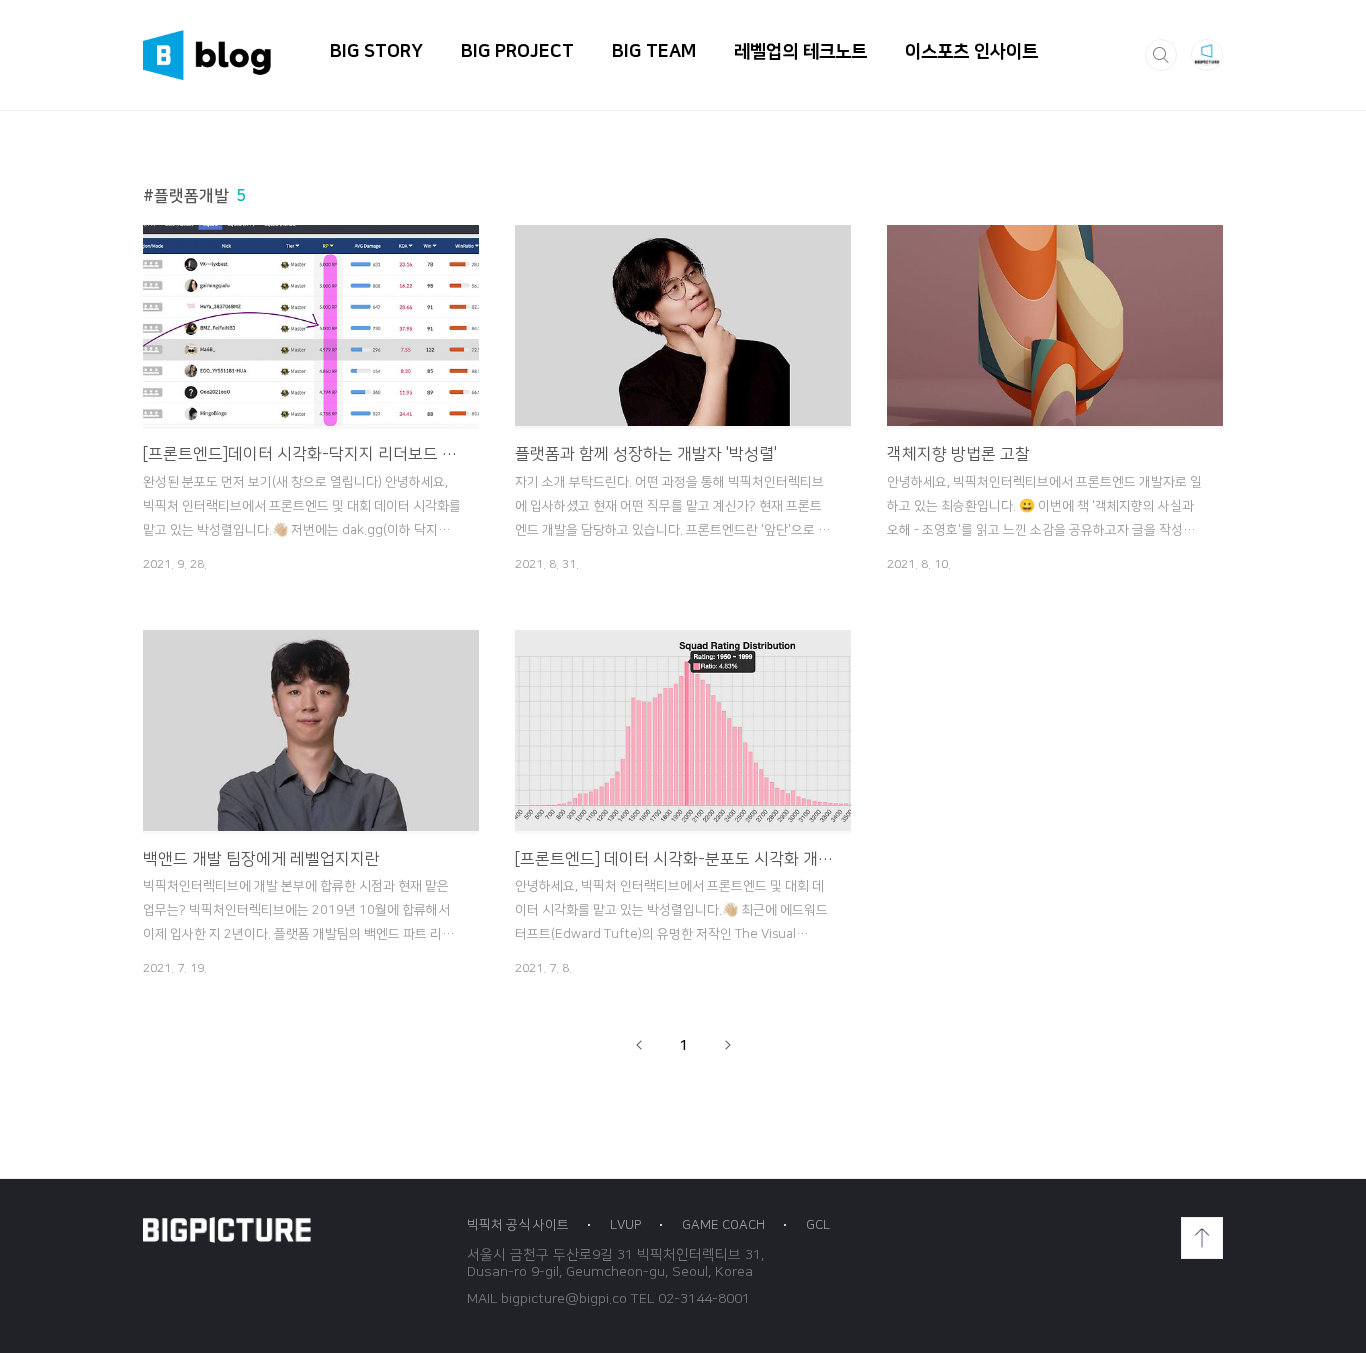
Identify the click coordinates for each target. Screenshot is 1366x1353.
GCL (818, 1225)
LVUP (625, 1225)
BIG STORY (376, 52)
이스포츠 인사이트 (971, 52)
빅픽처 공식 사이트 (518, 1225)
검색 (1161, 55)
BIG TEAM (654, 52)
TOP (1202, 1238)
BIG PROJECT (517, 52)
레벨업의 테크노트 (800, 52)
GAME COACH (723, 1225)
